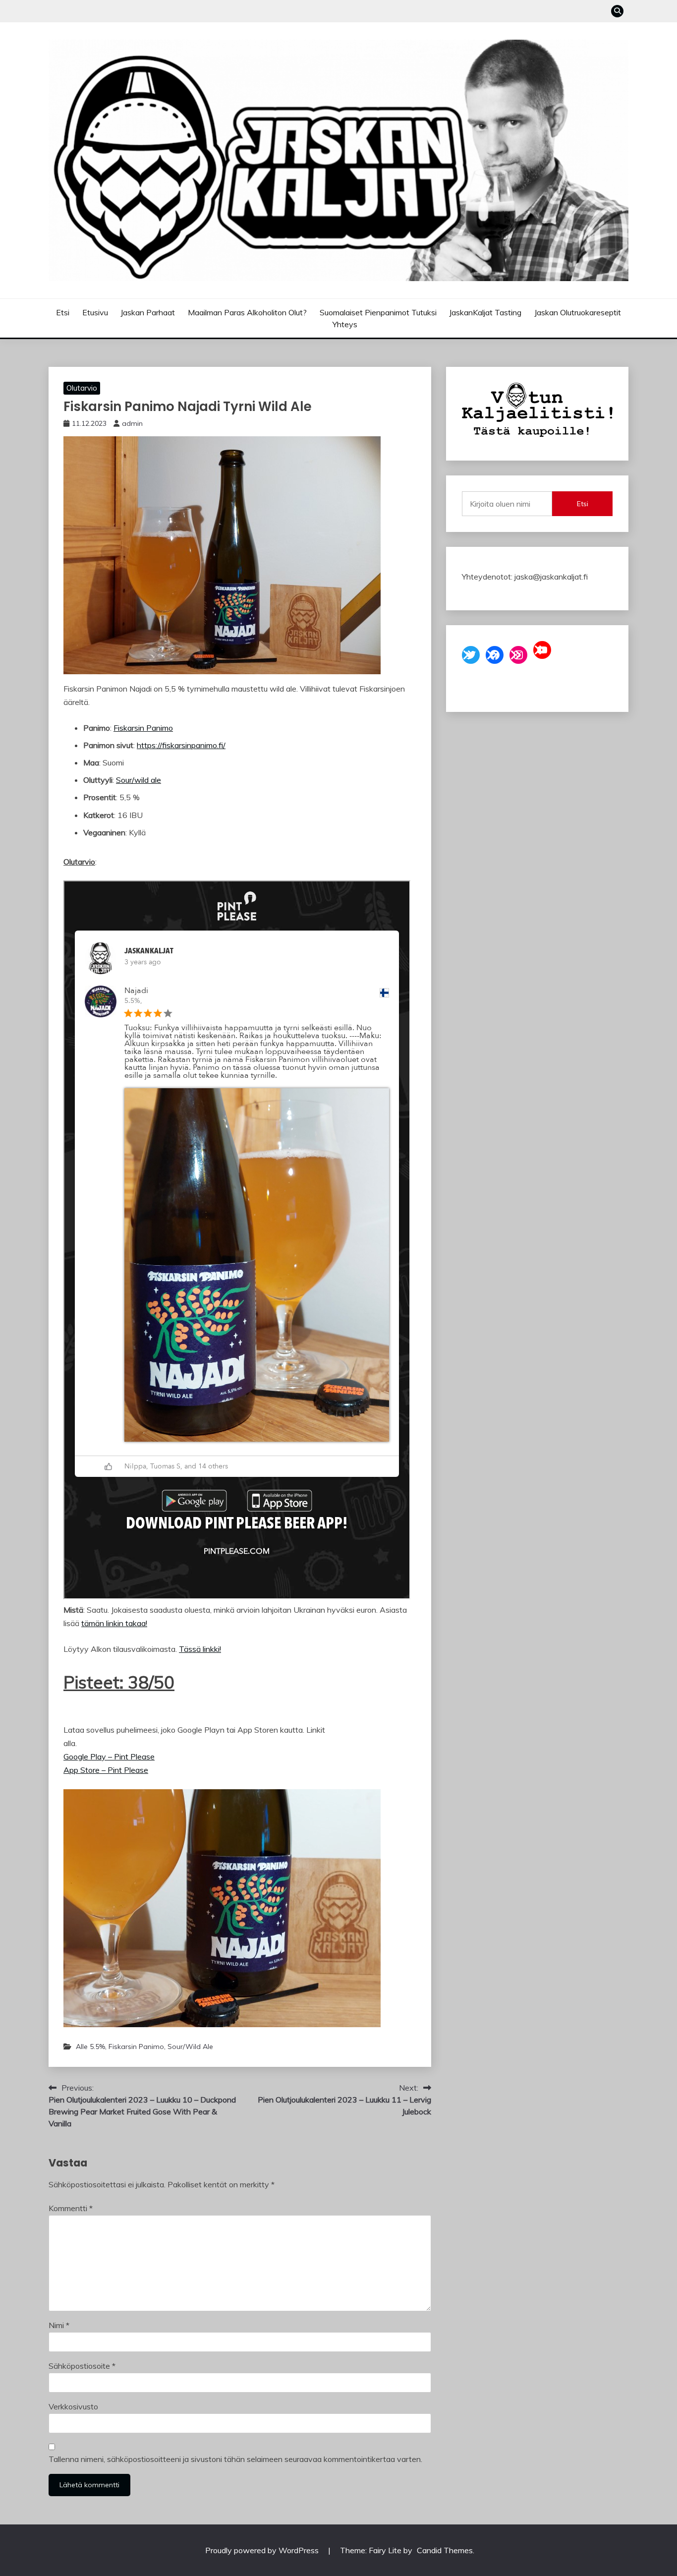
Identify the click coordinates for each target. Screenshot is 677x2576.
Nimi (59, 2325)
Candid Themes (445, 2550)
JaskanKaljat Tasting (485, 312)
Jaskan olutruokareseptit (578, 312)
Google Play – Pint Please (109, 1756)
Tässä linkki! (200, 1649)
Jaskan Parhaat (148, 312)
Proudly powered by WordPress (263, 2550)
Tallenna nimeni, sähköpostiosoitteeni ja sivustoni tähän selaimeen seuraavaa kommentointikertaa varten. (235, 2459)
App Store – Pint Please (106, 1770)
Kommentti (71, 2208)
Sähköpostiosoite (82, 2366)
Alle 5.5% (90, 2047)
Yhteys (345, 324)
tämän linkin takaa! (114, 1623)
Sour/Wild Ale (190, 2047)
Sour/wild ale (139, 780)
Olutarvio (82, 388)
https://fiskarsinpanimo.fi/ (181, 745)
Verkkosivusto (73, 2406)
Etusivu (95, 312)
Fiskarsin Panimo (143, 728)
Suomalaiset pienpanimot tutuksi (378, 312)
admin (132, 423)
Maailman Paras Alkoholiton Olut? (247, 312)
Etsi (63, 312)
